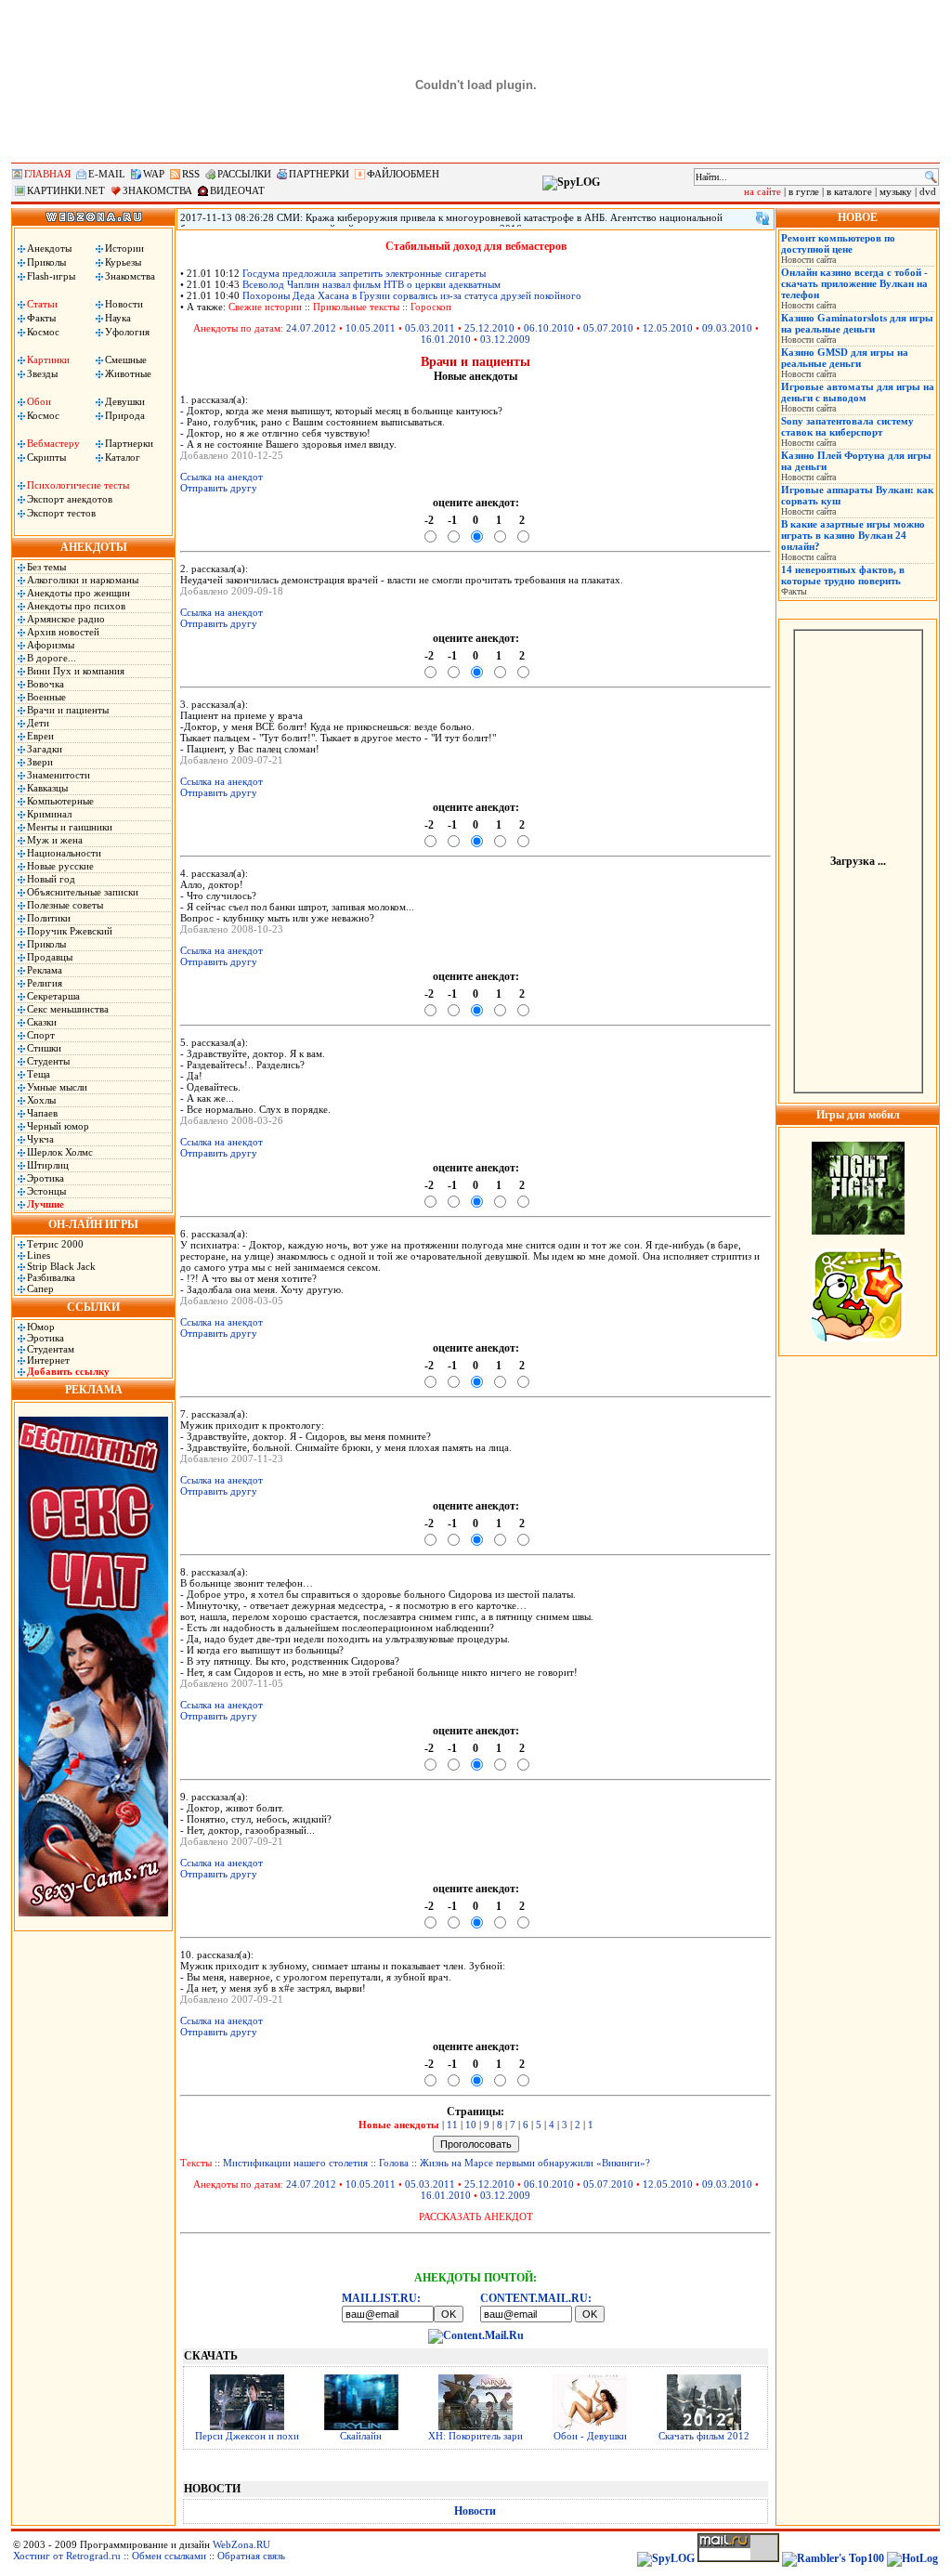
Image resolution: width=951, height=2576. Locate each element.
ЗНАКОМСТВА (157, 190)
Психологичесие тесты (78, 485)
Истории (124, 248)
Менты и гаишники (70, 827)
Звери (40, 762)
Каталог (123, 457)
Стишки (44, 1048)
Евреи (40, 736)
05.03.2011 (430, 328)
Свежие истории (265, 307)
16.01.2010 (446, 339)
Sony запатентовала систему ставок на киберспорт (847, 426)
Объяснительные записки (83, 892)
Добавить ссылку (68, 1371)
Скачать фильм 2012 (704, 2436)
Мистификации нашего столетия (295, 2163)
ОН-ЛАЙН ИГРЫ (93, 1224)
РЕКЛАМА (94, 1390)
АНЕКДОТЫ (94, 547)
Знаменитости (59, 775)
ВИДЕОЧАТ (237, 190)
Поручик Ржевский (70, 931)
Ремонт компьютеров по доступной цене (838, 243)
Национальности (64, 853)
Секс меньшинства (68, 1009)
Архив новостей (63, 632)
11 (452, 2125)
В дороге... (52, 658)
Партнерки (129, 443)
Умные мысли (57, 1087)
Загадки (45, 749)
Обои (39, 401)
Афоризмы (51, 645)
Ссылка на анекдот (221, 477)
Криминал (49, 814)
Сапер (40, 1288)
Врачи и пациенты (68, 710)
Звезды (42, 373)
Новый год (51, 879)
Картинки (48, 360)
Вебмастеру (53, 443)
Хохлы (41, 1100)
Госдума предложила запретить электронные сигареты (364, 273)
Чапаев (42, 1113)
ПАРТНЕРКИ (319, 174)
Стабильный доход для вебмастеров (476, 246)
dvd (928, 191)
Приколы (46, 262)
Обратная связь (251, 2556)
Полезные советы (65, 905)
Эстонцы (46, 1191)
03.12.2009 (505, 339)
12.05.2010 (668, 328)
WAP (154, 174)
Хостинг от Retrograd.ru (67, 2556)
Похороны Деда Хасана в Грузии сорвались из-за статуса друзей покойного (412, 295)
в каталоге (849, 191)
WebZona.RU (241, 2544)
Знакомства (130, 276)
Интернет (48, 1360)
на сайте (762, 191)
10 (471, 2125)
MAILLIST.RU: (381, 2298)
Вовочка (46, 684)
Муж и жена (55, 840)
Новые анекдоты (399, 2125)
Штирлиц (48, 1165)
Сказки (42, 1022)
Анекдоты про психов (76, 606)
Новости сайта (808, 260)
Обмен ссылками (169, 2556)
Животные (128, 373)
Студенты (48, 1061)
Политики (49, 918)
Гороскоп (431, 307)
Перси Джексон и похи (247, 2436)
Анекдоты (49, 248)
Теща (39, 1074)
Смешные (126, 360)
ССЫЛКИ (93, 1307)
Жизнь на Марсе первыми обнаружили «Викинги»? (535, 2163)
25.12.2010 (489, 328)
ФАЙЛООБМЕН (403, 174)
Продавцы (50, 957)
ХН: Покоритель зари (475, 2436)
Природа (125, 415)
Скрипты (46, 457)
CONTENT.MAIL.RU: (536, 2298)
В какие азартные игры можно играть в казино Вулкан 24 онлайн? (853, 535)
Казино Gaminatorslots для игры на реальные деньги (857, 323)
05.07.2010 (608, 328)
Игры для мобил (858, 1115)
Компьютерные (60, 801)
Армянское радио (66, 619)
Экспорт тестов (61, 513)
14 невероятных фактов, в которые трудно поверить (843, 575)
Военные (46, 697)
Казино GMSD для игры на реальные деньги (845, 358)
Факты (41, 318)
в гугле (804, 191)
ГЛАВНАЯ (47, 174)
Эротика (46, 1178)
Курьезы (123, 262)
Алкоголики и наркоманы (83, 580)
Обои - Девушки (590, 2436)
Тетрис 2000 (55, 1244)
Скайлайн (361, 2436)
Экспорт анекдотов (70, 499)
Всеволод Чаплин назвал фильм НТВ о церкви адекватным (371, 284)
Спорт (41, 1035)
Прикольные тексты (356, 307)
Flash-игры (51, 276)
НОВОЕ (858, 217)
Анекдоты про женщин (78, 593)
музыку (896, 191)
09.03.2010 (727, 328)
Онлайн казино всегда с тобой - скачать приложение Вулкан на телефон (854, 283)
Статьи (42, 304)
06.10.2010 (549, 328)
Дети (38, 723)
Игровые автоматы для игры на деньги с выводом (858, 392)
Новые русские (60, 866)
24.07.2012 (311, 328)
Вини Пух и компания (76, 671)
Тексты (196, 2163)
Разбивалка (51, 1277)
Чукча (40, 1139)
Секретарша (53, 996)
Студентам (51, 1349)
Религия (45, 983)
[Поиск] (931, 177)
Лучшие (46, 1204)
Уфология (127, 332)
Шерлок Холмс (60, 1152)
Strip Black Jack (61, 1266)
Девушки (125, 401)
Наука (118, 318)
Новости (124, 304)
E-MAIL (107, 174)
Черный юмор (58, 1126)
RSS (191, 174)
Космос (43, 332)
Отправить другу (219, 488)
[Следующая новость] (762, 218)
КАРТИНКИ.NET (66, 190)
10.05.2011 (371, 328)
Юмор (41, 1327)
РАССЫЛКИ (244, 174)
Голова (394, 2163)
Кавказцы (47, 788)
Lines (39, 1255)
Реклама (45, 970)
